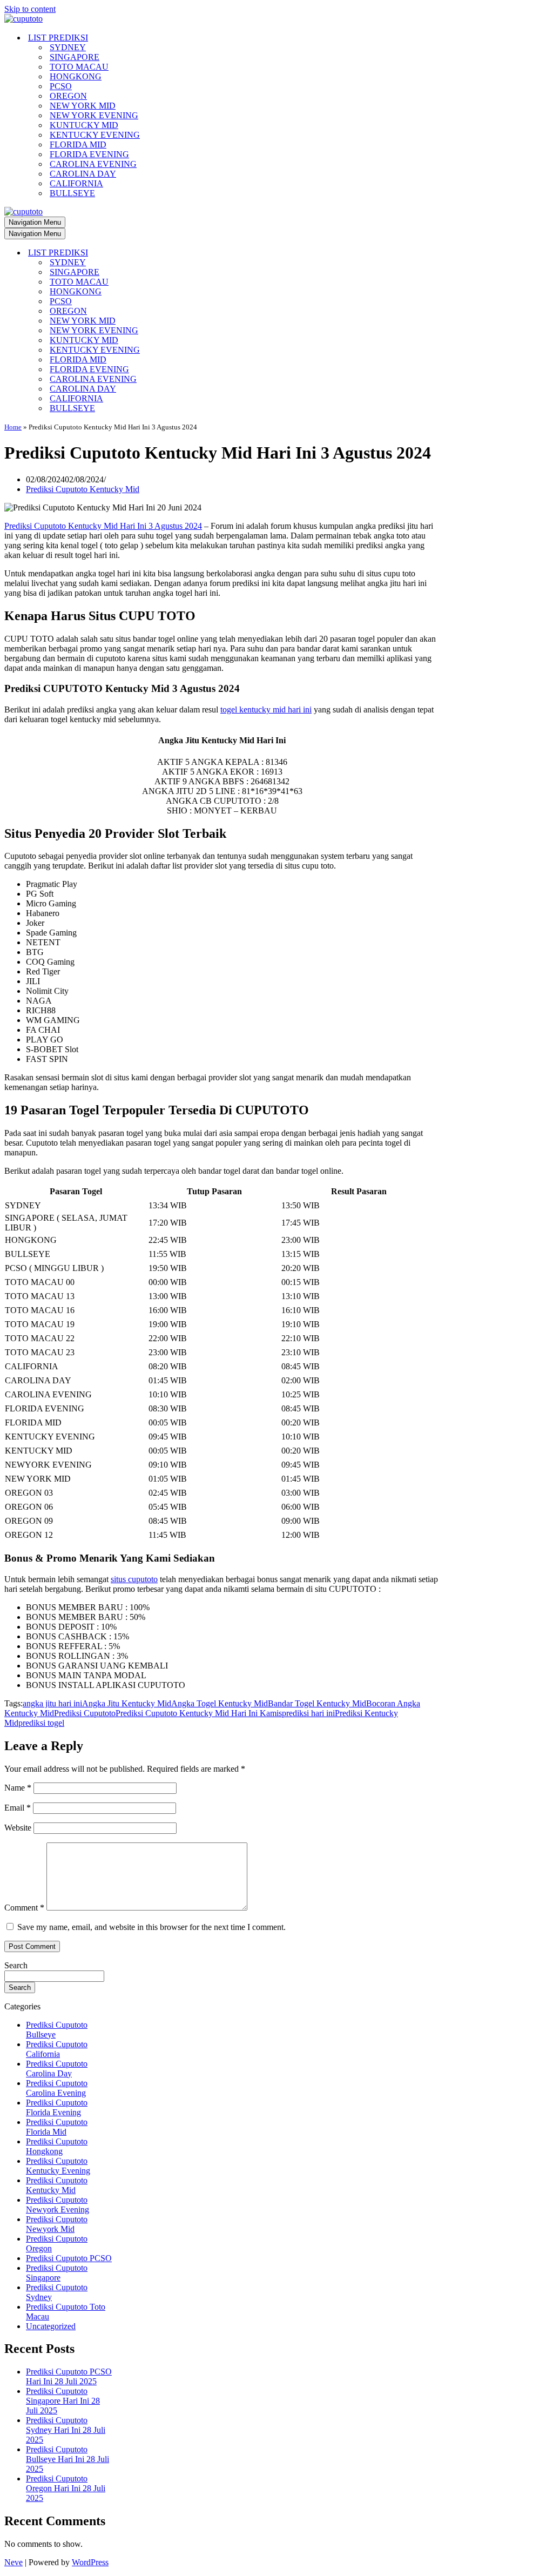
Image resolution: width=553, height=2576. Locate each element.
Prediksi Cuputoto (85, 1713)
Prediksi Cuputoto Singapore (57, 2273)
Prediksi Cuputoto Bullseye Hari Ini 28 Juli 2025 (68, 2459)
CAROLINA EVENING (93, 164)
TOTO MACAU (79, 67)
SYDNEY (68, 47)
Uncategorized (51, 2326)
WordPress (90, 2562)
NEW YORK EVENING (94, 115)
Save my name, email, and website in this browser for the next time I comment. (151, 1927)
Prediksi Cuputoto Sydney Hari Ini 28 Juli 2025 (66, 2430)
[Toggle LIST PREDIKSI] (193, 253)
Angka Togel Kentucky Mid (220, 1703)
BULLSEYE (72, 193)
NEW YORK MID (83, 106)
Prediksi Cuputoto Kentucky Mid (83, 489)
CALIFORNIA (76, 183)
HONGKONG (76, 76)
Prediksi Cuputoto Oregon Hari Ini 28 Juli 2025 (66, 2488)
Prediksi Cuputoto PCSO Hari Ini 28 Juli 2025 (69, 2376)
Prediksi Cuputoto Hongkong (57, 2146)
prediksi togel (41, 1723)
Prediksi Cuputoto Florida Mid (57, 2127)
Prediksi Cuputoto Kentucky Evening (58, 2166)
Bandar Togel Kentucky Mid (317, 1703)
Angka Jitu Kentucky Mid (127, 1703)
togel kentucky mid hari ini (266, 709)
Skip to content (30, 9)
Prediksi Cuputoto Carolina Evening (57, 2088)
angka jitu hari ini (52, 1703)
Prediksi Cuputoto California (57, 2049)
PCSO (61, 86)
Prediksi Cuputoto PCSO (69, 2258)
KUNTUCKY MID (84, 125)
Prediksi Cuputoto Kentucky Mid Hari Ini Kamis (199, 1713)
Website (18, 1828)
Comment (24, 1908)
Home (13, 427)
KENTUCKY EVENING (95, 135)
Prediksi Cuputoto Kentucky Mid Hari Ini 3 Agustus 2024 (103, 526)
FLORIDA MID (78, 144)
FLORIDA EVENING (89, 154)
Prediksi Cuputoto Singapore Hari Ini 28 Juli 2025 (63, 2401)
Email (18, 1808)
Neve (14, 2562)
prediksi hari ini (308, 1713)
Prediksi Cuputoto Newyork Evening (58, 2205)
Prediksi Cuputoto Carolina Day (57, 2069)
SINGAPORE (75, 57)
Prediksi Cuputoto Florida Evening (57, 2107)
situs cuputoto (134, 1579)
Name (18, 1788)
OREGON (68, 96)
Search (16, 1965)
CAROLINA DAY (83, 174)
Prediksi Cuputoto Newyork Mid (57, 2224)
